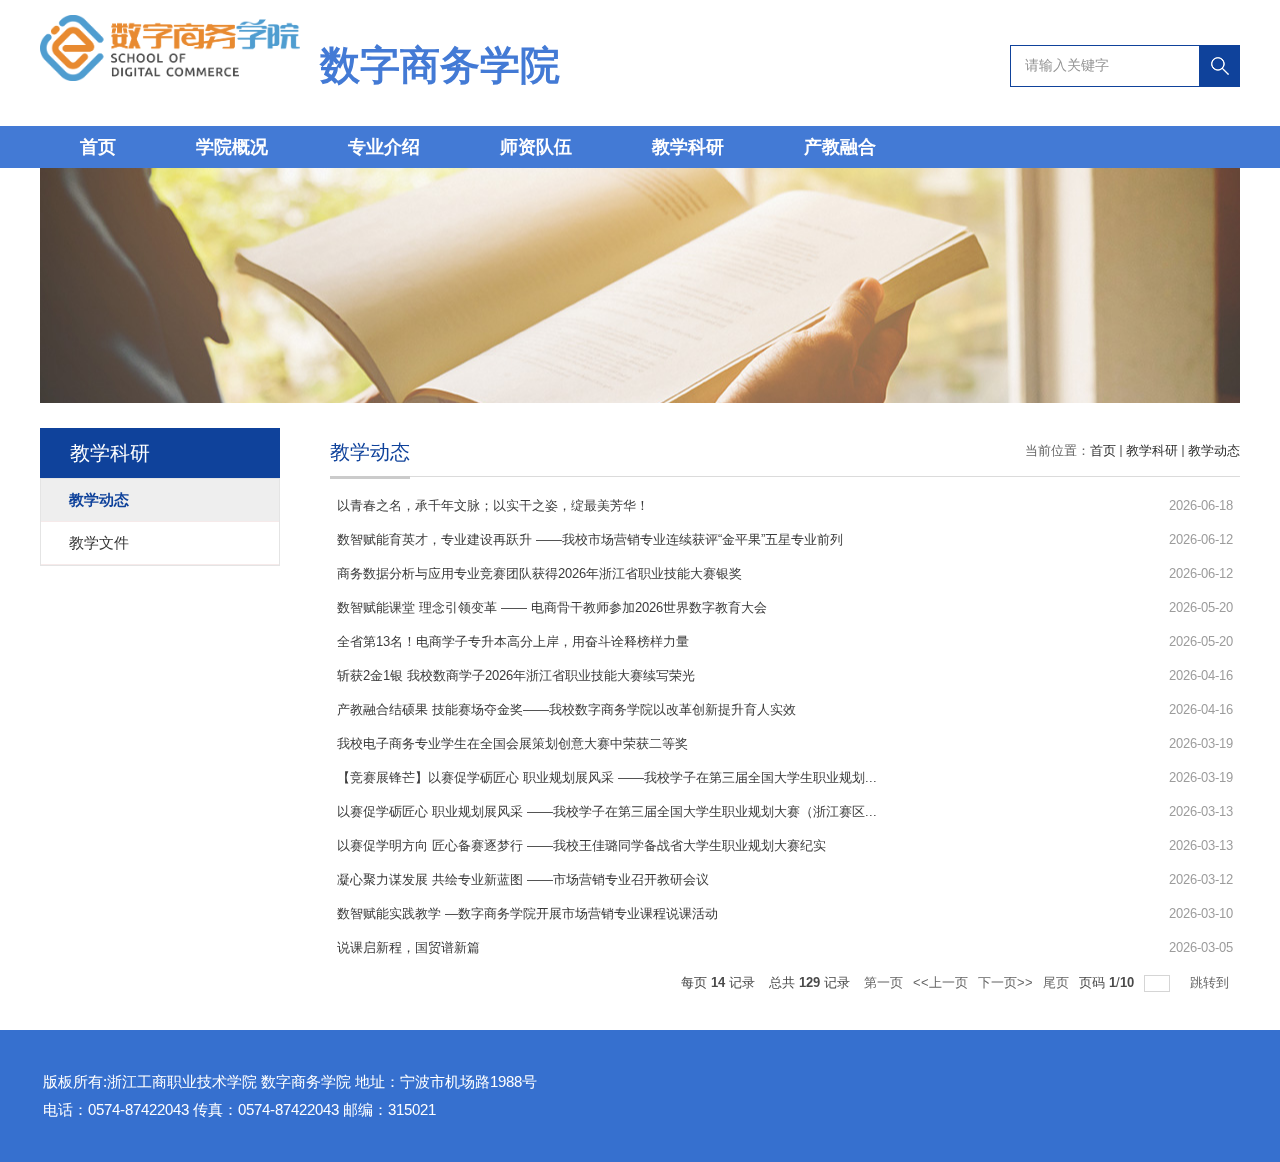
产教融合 (840, 147)
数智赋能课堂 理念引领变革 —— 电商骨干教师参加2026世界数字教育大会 (552, 607)
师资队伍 (536, 147)
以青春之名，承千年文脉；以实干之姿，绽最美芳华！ (493, 505)
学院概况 (232, 147)
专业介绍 (384, 147)
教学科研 (688, 147)
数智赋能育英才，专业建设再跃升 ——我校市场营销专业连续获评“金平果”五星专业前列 (590, 539)
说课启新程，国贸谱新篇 (408, 947)
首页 (98, 147)
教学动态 (1214, 450)
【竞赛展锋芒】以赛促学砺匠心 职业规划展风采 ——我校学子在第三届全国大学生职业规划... (607, 777)
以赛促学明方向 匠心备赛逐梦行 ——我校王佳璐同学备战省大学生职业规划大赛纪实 (581, 845)
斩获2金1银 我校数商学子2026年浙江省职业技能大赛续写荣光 (516, 675)
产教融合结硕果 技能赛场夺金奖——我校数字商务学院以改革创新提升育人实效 (566, 709)
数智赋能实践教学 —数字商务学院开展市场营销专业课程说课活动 (527, 913)
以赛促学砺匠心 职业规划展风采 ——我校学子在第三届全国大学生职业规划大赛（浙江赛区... (607, 811)
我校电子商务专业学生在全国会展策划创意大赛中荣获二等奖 (512, 743)
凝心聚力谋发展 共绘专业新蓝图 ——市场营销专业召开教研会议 (523, 879)
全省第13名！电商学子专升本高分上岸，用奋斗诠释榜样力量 (513, 641)
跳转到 (1211, 982)
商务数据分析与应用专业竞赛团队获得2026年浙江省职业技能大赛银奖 (539, 573)
